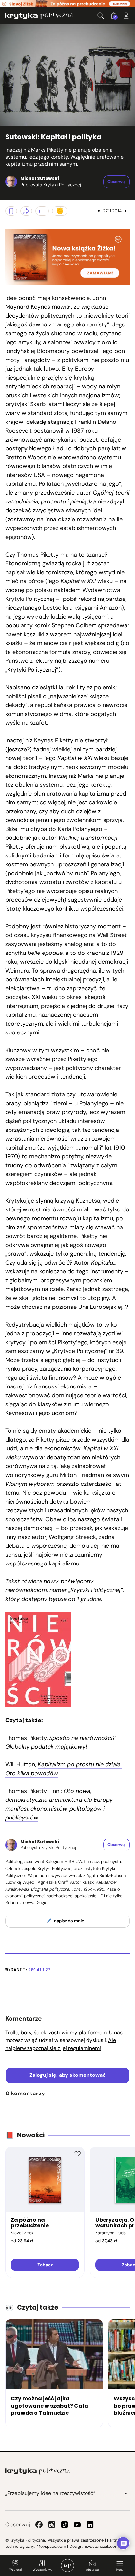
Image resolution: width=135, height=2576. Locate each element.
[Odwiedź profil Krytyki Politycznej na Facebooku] (39, 2525)
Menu (120, 2570)
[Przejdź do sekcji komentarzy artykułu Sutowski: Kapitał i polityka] (42, 211)
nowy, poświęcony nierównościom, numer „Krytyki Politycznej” (64, 1586)
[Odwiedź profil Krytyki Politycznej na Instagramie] (52, 2525)
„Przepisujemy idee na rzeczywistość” (50, 2493)
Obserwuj (93, 2570)
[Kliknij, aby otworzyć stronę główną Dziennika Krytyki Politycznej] (67, 2566)
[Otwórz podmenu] (126, 2493)
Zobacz (45, 2265)
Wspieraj (15, 2570)
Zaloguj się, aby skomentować (68, 2075)
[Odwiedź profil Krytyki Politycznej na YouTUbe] (77, 2525)
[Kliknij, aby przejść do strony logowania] (126, 16)
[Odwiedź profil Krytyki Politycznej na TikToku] (65, 2525)
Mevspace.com (51, 2546)
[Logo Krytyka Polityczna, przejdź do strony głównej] (39, 16)
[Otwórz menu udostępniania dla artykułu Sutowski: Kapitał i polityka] (26, 211)
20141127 (39, 1970)
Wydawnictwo (43, 2570)
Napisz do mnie (69, 1921)
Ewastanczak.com (102, 2546)
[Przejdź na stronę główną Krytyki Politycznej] (38, 2471)
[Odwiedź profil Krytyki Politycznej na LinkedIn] (90, 2525)
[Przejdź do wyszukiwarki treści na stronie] (101, 16)
